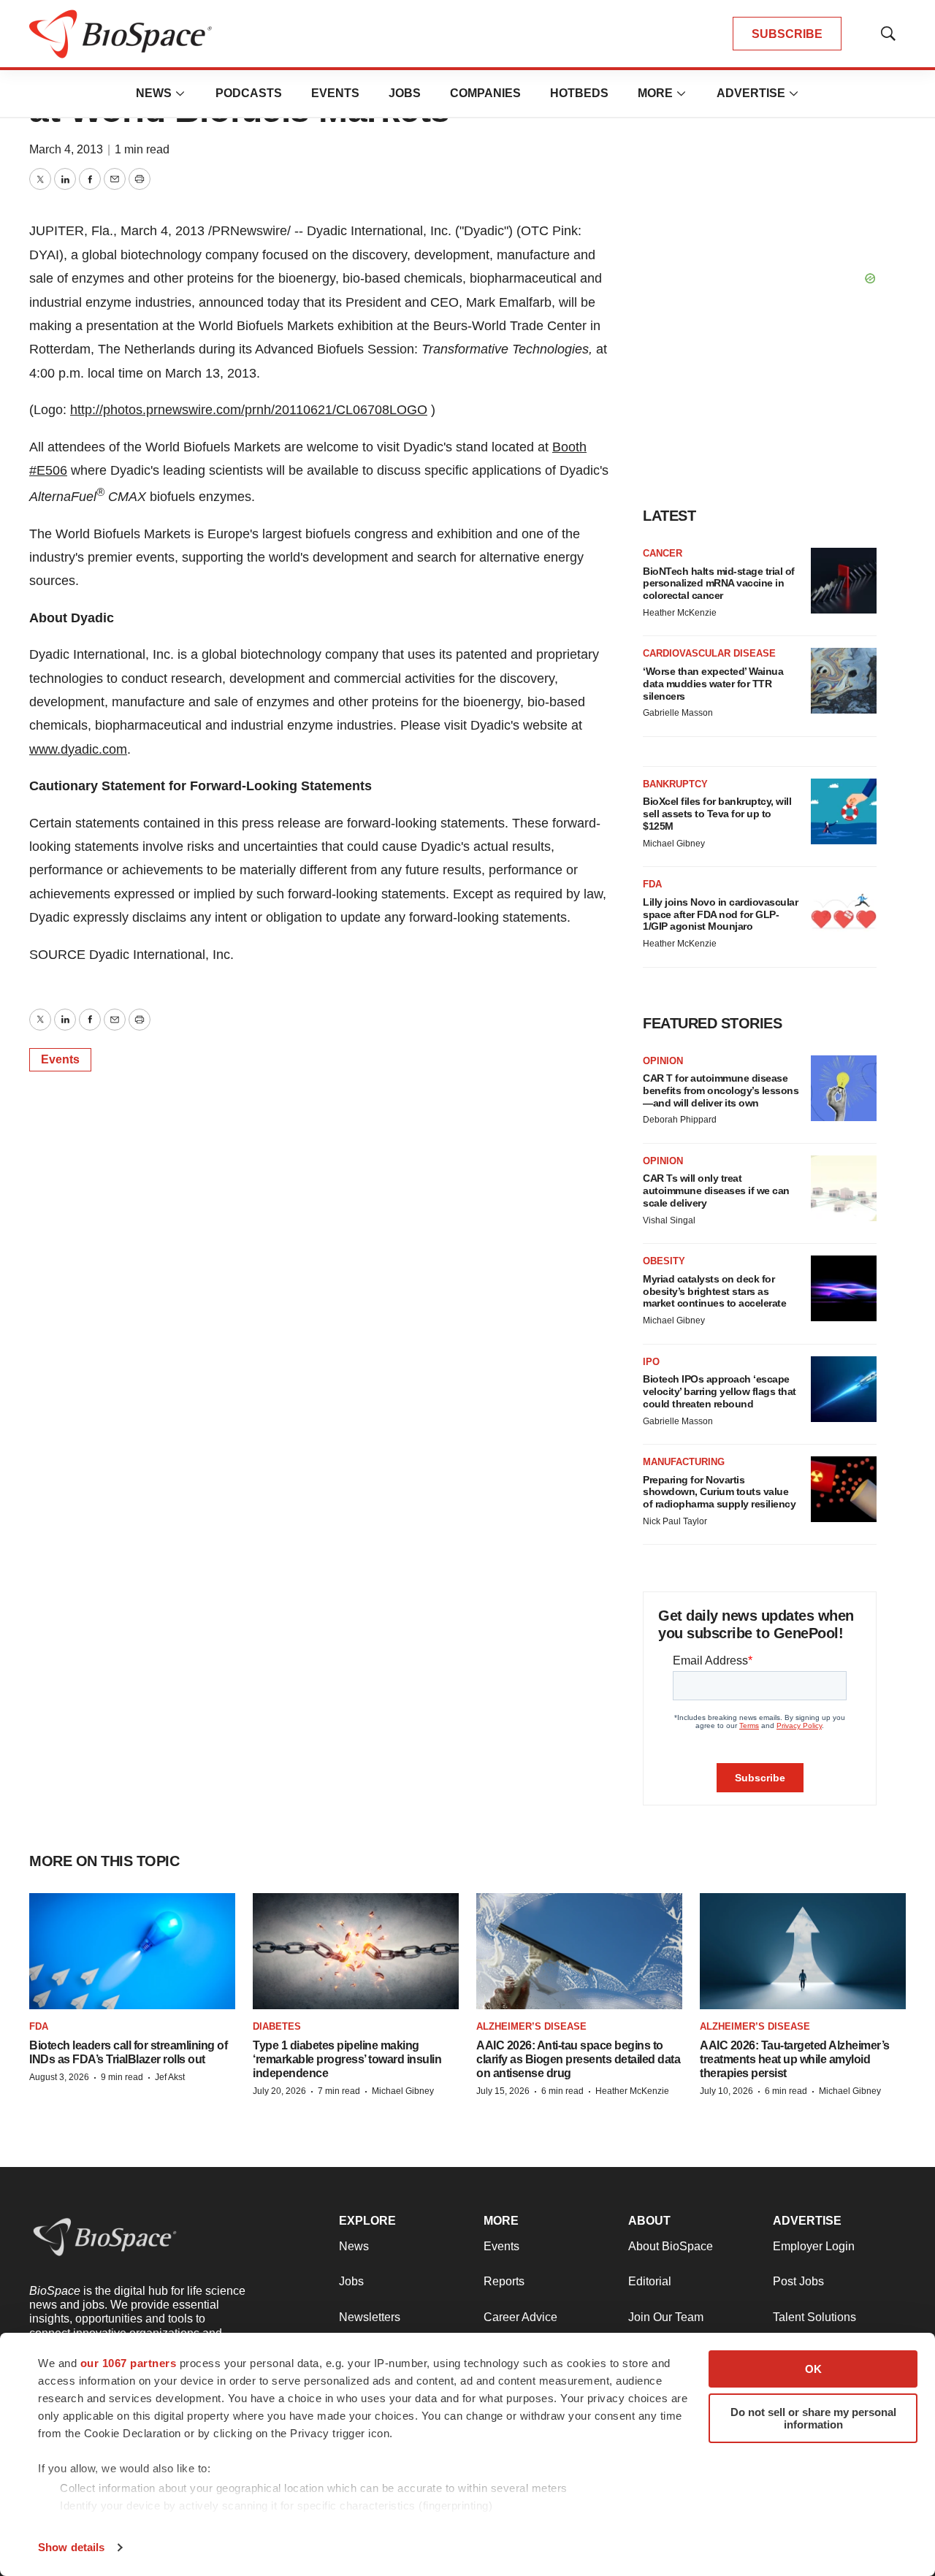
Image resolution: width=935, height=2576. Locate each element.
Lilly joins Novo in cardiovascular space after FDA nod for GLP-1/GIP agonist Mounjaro (720, 914)
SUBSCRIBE (787, 34)
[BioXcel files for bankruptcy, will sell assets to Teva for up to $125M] (844, 811)
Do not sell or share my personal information (813, 2418)
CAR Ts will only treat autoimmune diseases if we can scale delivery (716, 1190)
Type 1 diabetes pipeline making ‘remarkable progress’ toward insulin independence (347, 2059)
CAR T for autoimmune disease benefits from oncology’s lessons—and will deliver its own (721, 1090)
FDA (652, 884)
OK (813, 2369)
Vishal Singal (669, 1220)
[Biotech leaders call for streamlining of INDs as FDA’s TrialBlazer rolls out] (132, 1951)
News (154, 93)
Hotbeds (579, 93)
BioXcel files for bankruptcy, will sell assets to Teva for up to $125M (717, 814)
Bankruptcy (675, 784)
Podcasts (249, 93)
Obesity (664, 1261)
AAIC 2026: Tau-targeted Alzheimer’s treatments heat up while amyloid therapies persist (795, 2059)
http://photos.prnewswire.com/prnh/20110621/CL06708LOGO (249, 410)
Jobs (405, 93)
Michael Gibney (674, 844)
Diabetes (277, 2026)
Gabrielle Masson (678, 713)
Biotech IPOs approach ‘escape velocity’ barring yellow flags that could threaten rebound (720, 1391)
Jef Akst (170, 2077)
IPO (651, 1362)
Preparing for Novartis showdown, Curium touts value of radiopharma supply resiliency (719, 1492)
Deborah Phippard (680, 1120)
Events (335, 93)
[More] (180, 93)
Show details (71, 2547)
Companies (485, 93)
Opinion (663, 1061)
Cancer (663, 553)
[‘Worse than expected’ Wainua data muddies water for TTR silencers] (844, 681)
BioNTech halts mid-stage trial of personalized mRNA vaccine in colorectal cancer (719, 584)
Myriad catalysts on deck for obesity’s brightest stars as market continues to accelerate (714, 1291)
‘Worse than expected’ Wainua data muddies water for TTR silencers (713, 684)
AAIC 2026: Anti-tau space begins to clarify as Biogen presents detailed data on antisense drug (578, 2059)
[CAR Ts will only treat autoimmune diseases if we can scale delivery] (844, 1188)
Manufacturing (684, 1462)
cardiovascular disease (709, 653)
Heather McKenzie (680, 613)
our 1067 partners (129, 2363)
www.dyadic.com (78, 749)
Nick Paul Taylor (675, 1521)
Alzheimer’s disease (531, 2026)
